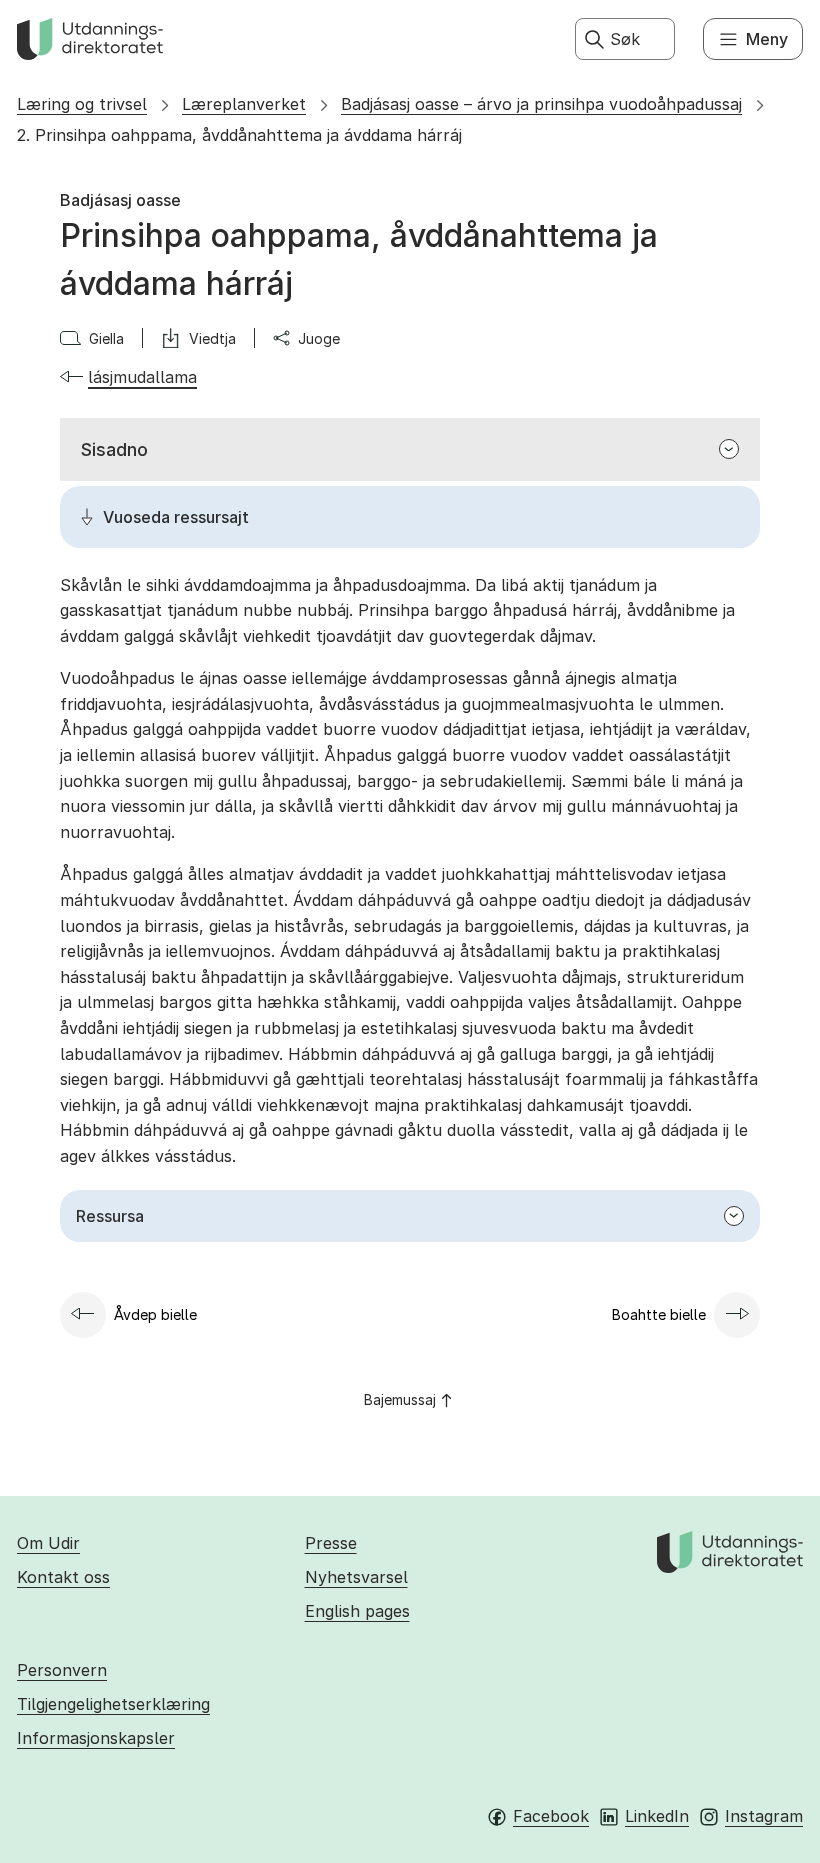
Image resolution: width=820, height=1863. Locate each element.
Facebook (551, 1816)
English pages (357, 1611)
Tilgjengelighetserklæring (113, 1704)
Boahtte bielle (659, 1314)
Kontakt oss (63, 1577)
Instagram (764, 1816)
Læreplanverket (244, 104)
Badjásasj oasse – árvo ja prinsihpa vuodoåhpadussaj (541, 104)
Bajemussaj (400, 1399)
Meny (767, 39)
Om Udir (48, 1543)
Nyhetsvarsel (356, 1577)
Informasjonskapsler (96, 1738)
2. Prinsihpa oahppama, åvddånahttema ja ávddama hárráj (239, 135)
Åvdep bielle (155, 1314)
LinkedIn (657, 1816)
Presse (331, 1543)
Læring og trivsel (82, 104)
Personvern (62, 1670)
